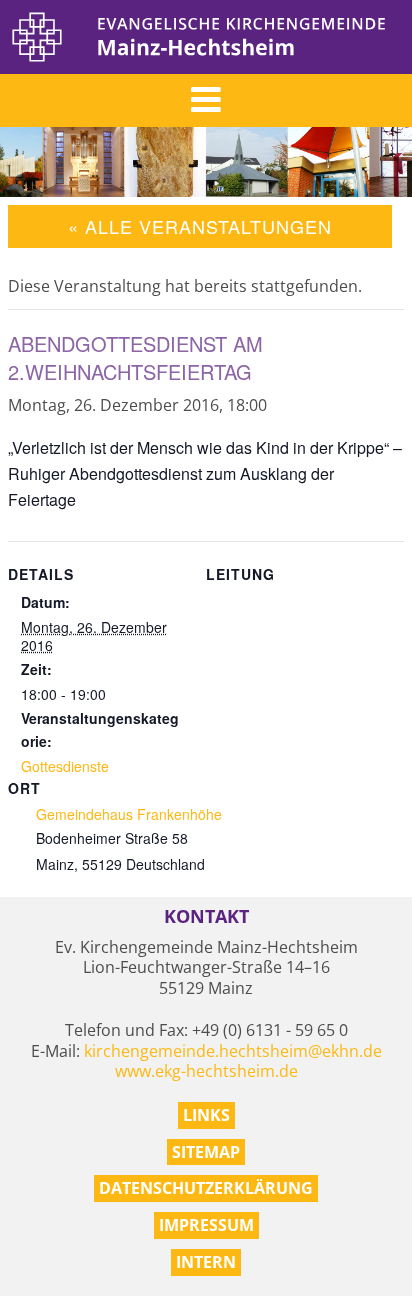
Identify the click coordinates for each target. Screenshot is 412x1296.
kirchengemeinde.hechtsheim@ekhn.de (233, 1051)
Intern (206, 1262)
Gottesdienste (65, 766)
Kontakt (206, 916)
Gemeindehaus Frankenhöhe (129, 814)
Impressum (206, 1225)
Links (206, 1115)
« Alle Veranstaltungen (200, 226)
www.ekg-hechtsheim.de (206, 1071)
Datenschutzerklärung (206, 1188)
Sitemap (206, 1152)
